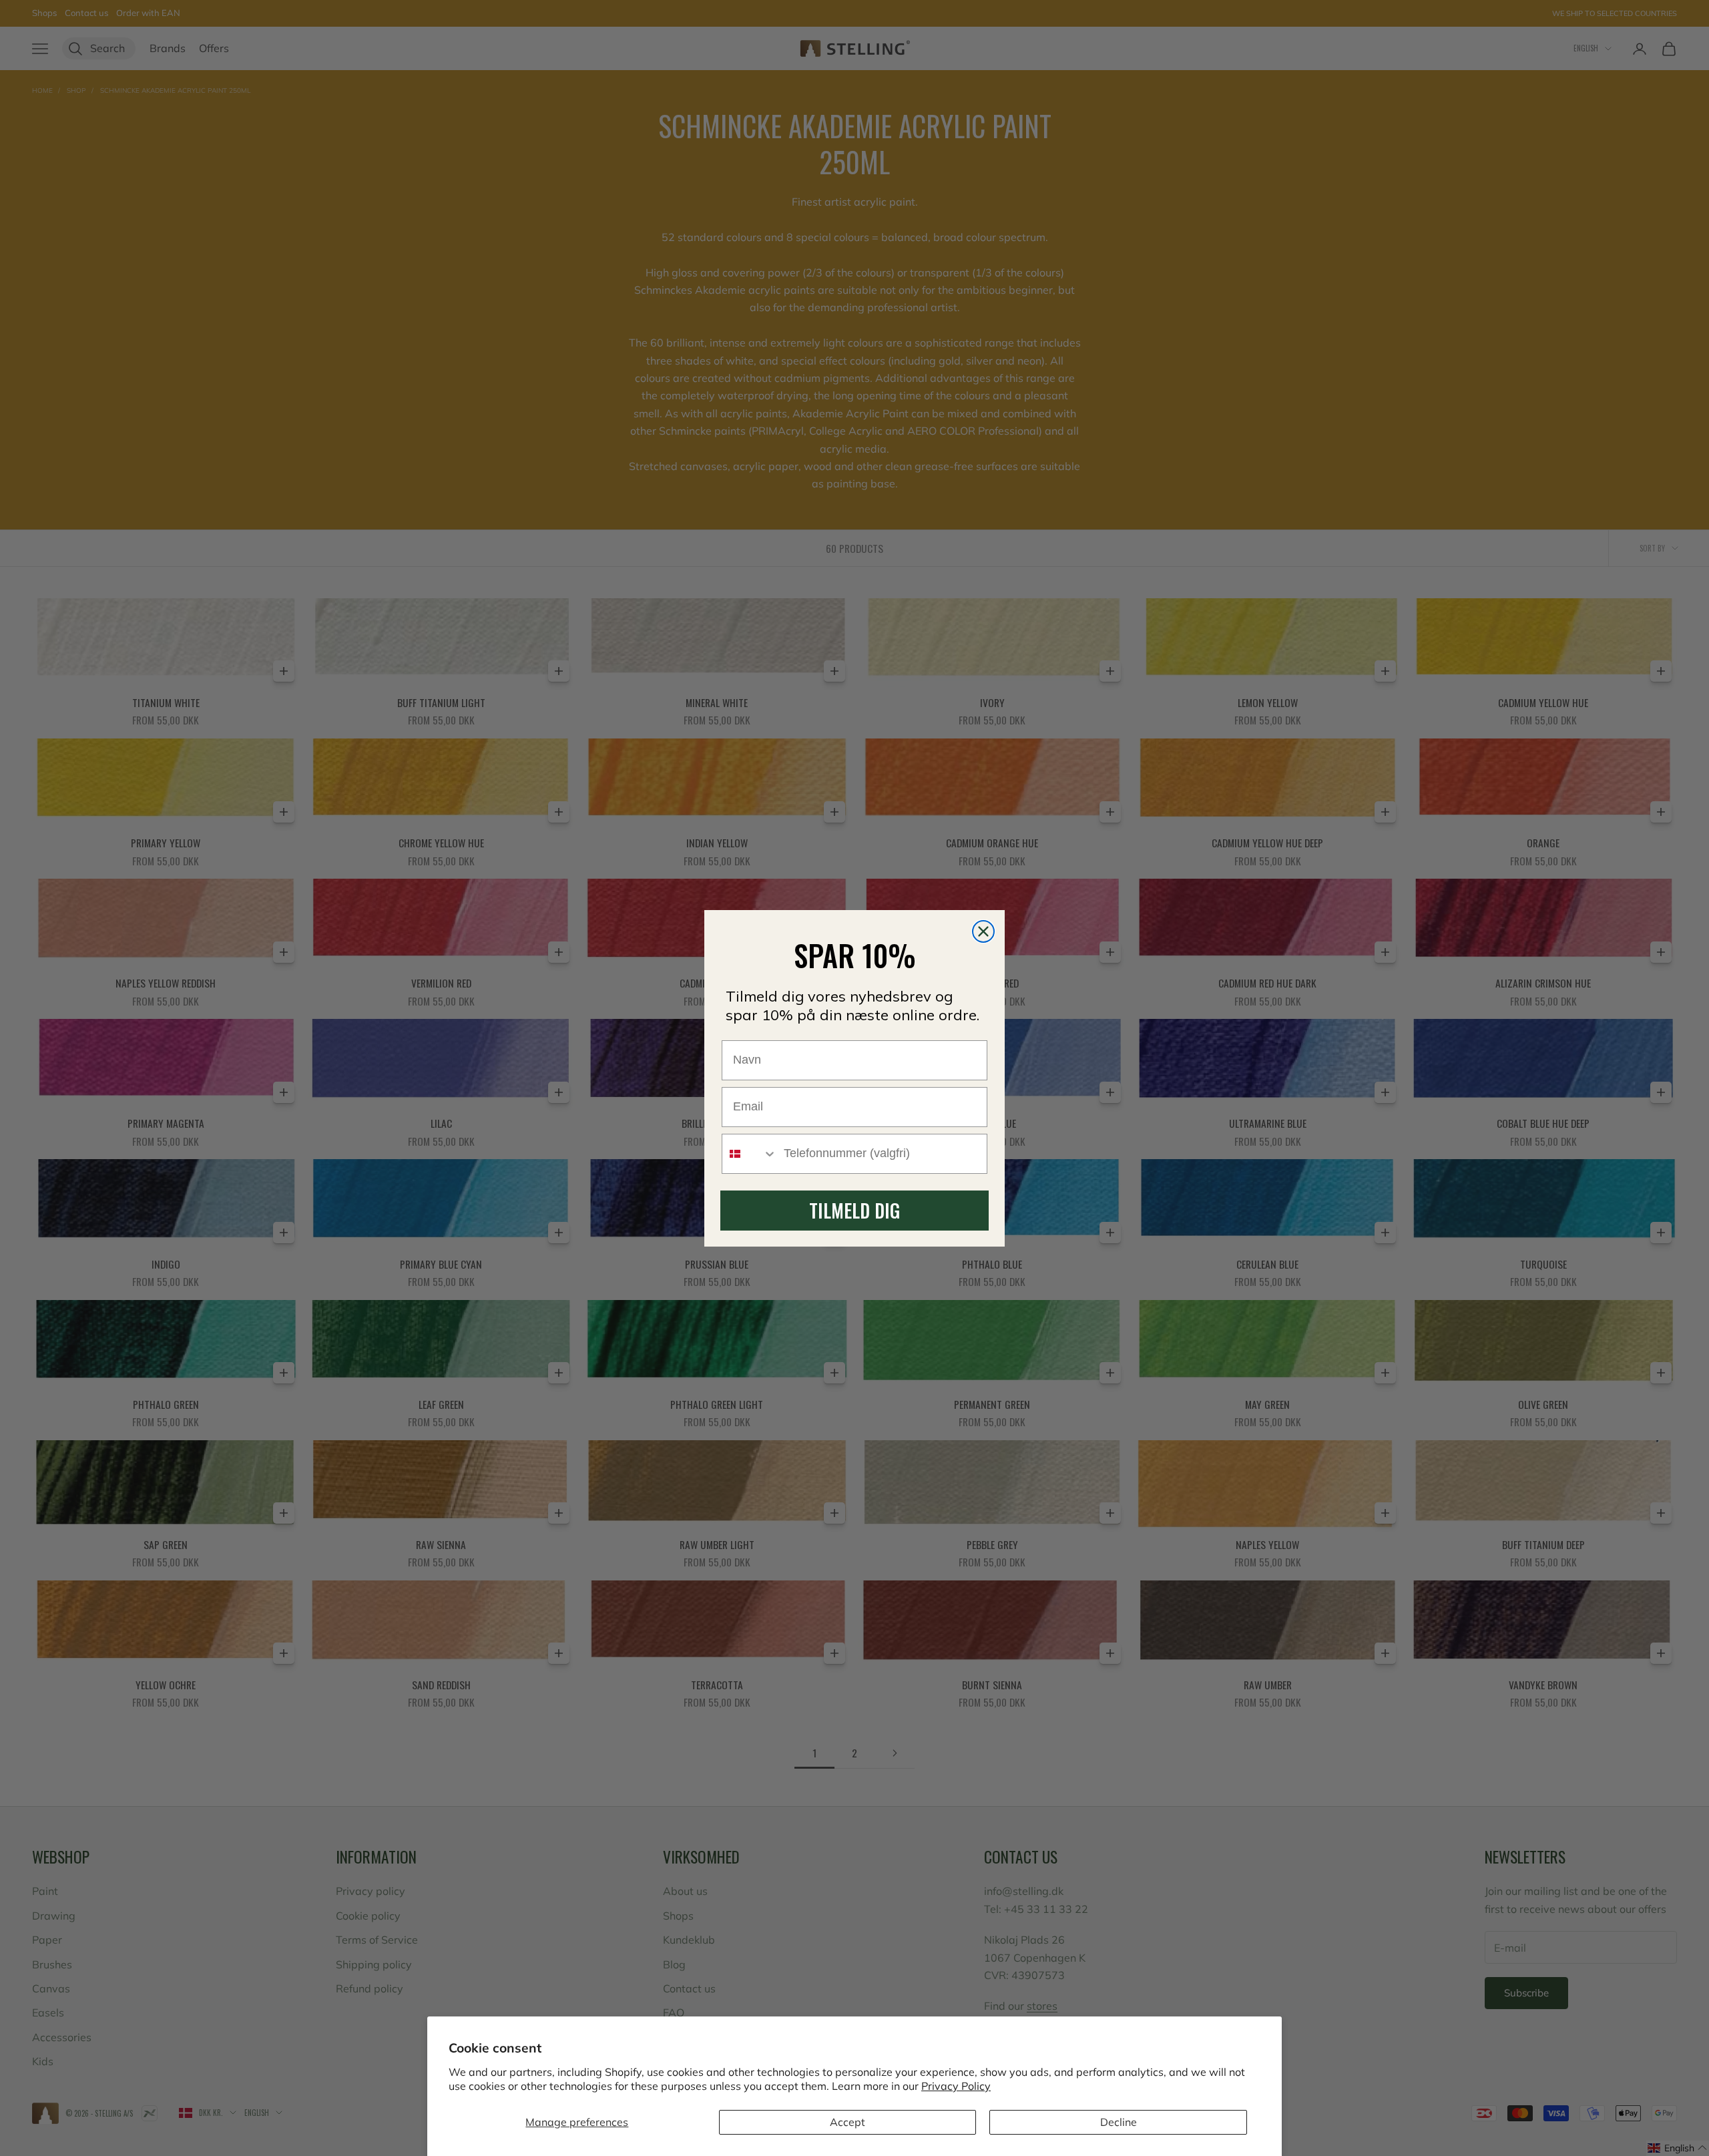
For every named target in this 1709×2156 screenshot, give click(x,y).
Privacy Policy (956, 2086)
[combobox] (750, 1154)
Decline (1119, 2122)
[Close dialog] (983, 931)
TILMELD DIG (854, 1210)
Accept (847, 2122)
